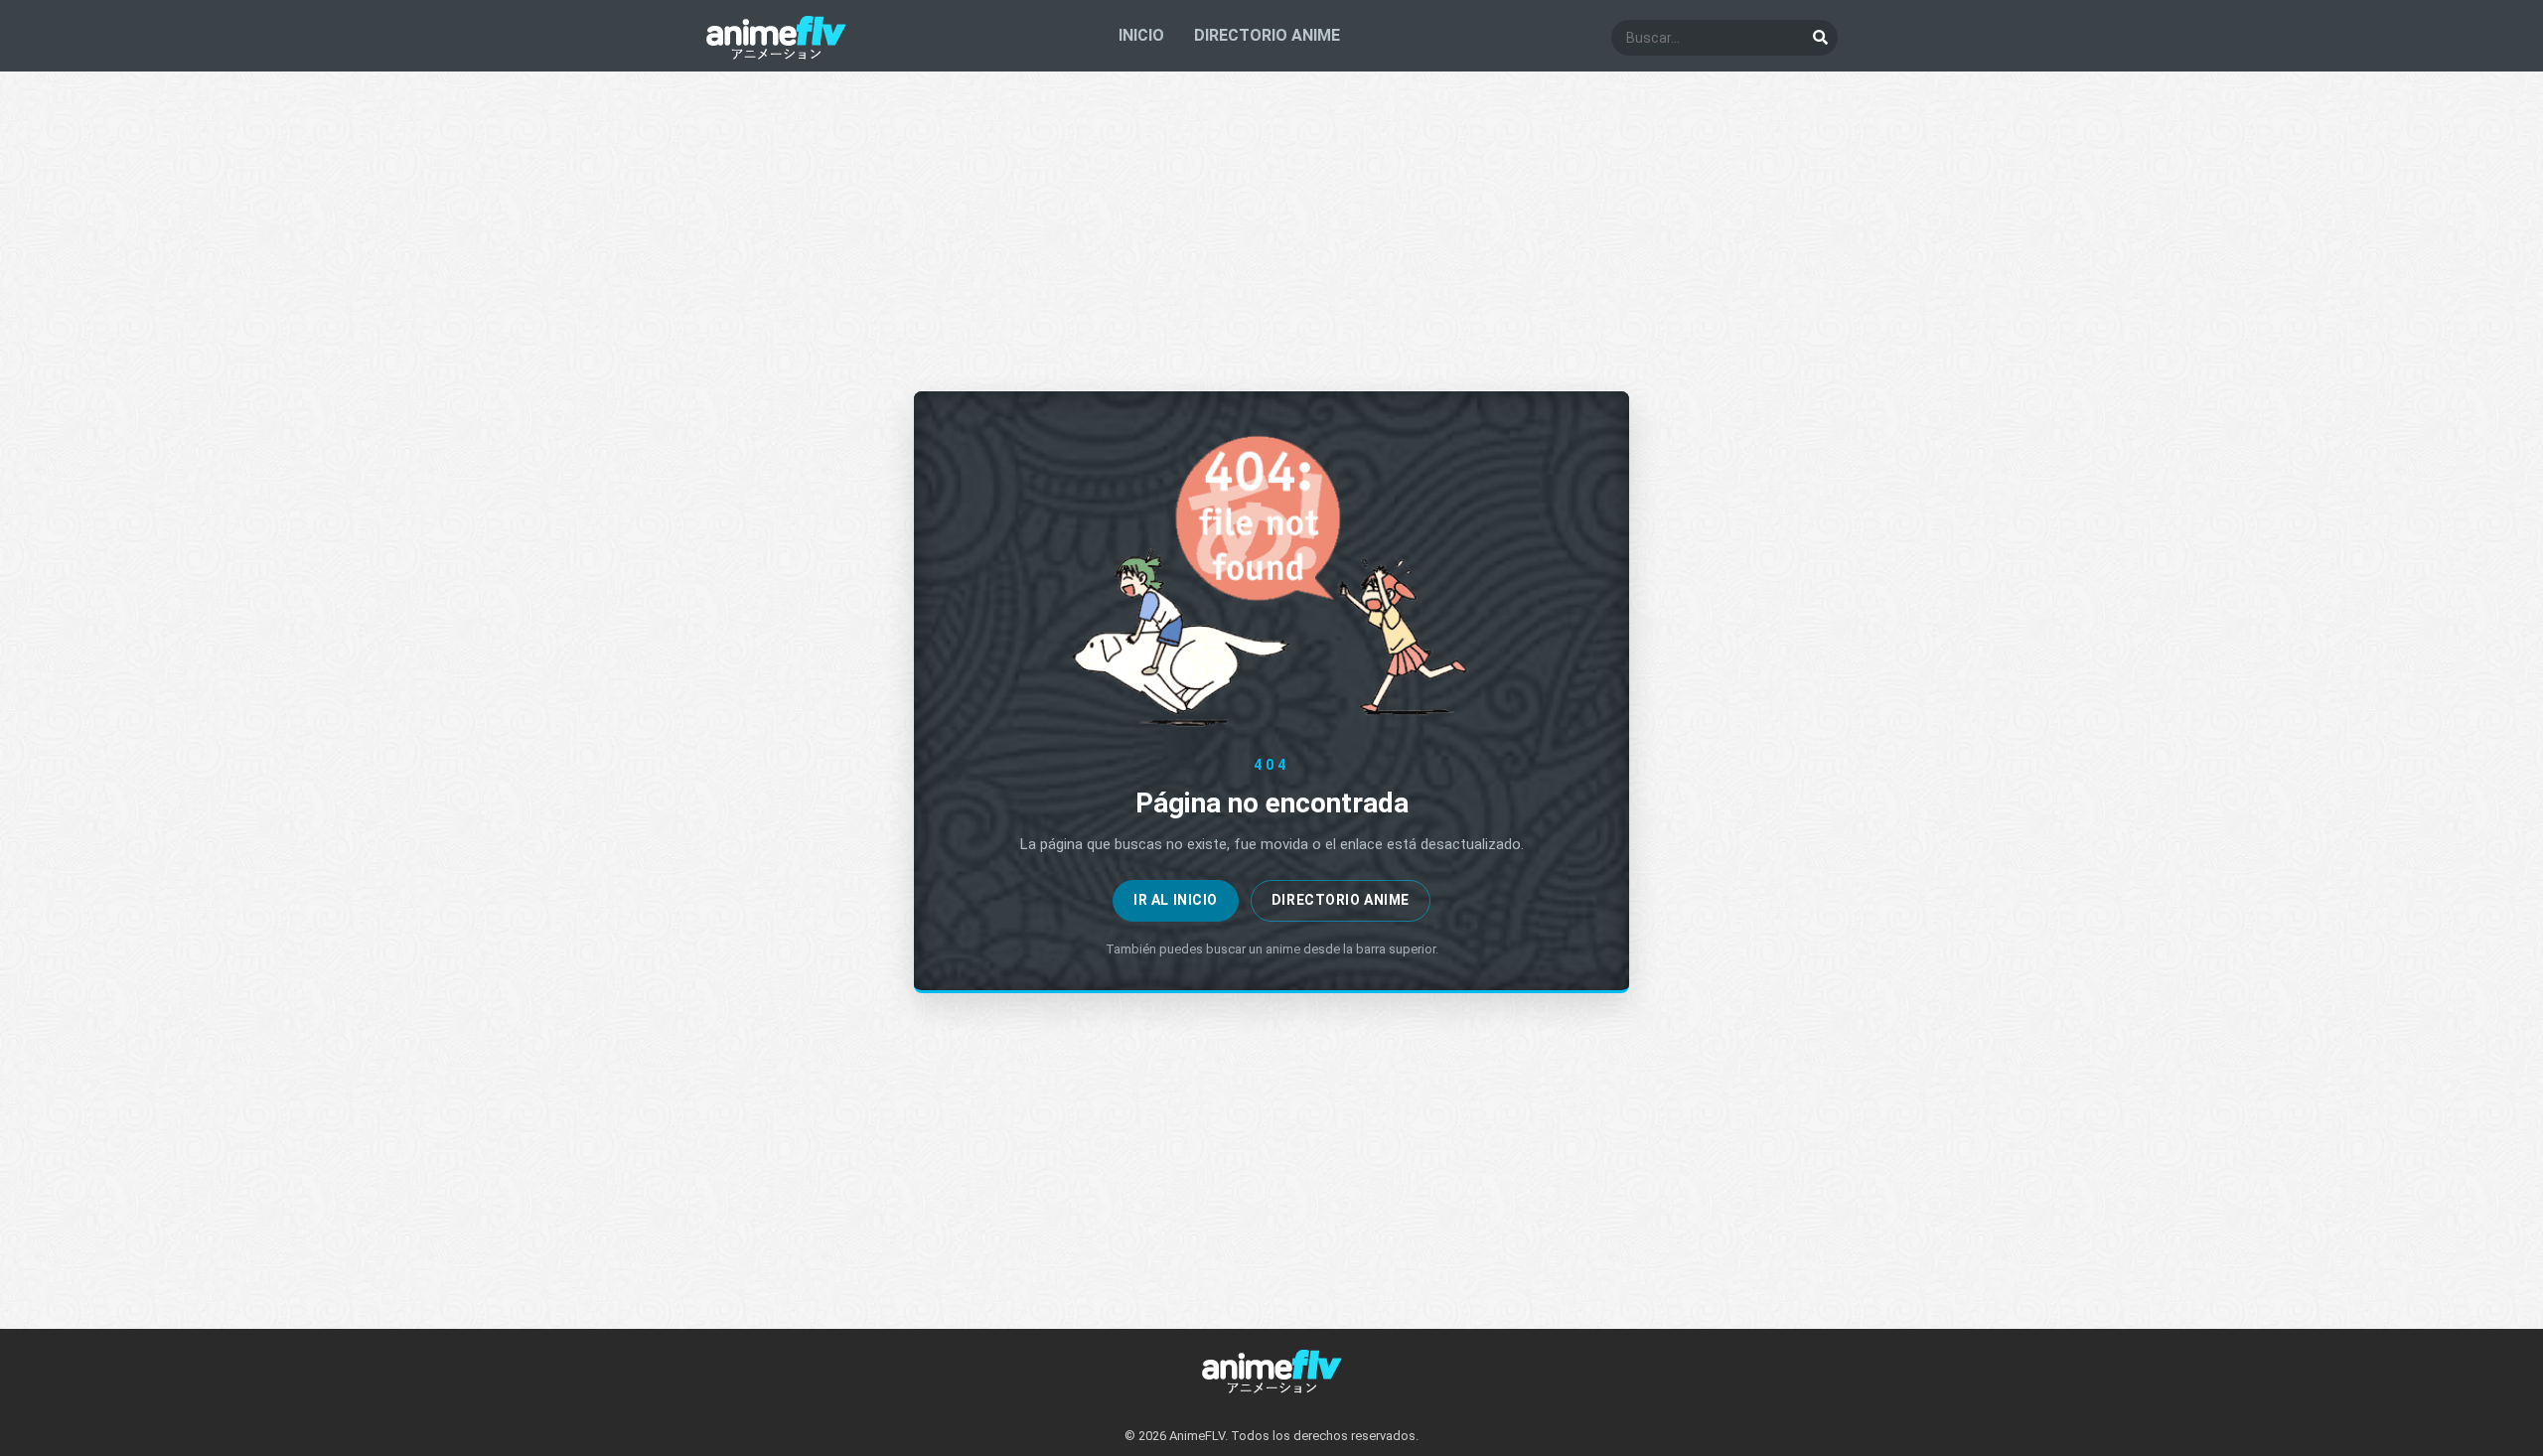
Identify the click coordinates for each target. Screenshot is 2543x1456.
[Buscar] (1820, 38)
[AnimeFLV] (776, 55)
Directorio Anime (1341, 900)
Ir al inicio (1176, 900)
